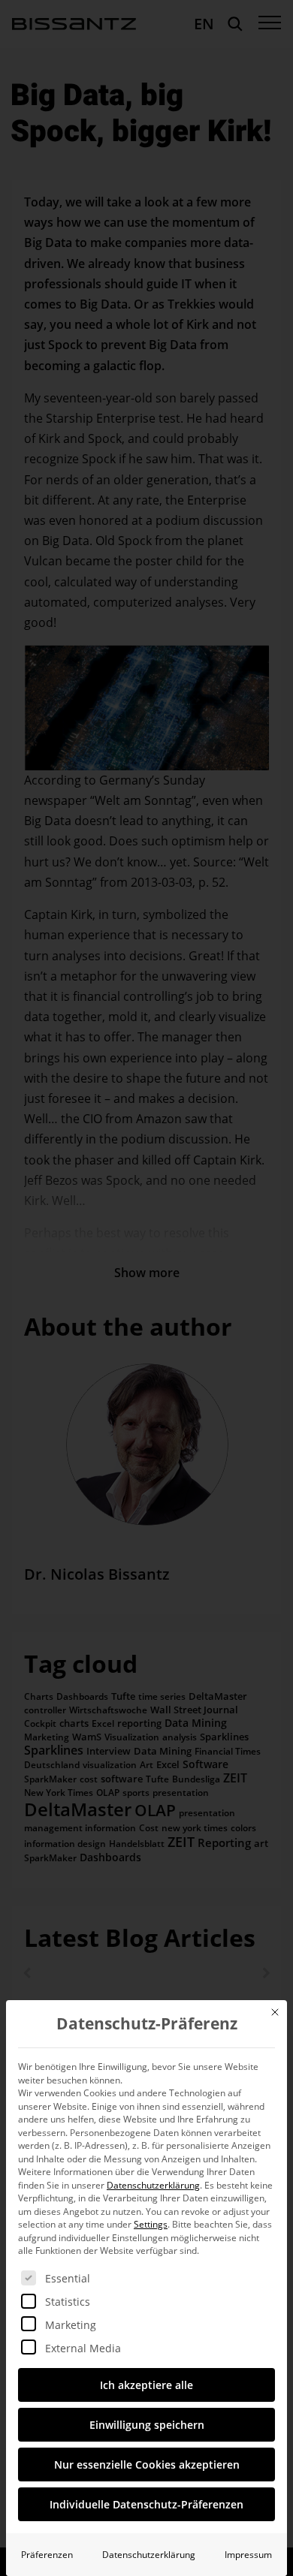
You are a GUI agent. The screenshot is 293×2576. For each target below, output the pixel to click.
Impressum (248, 2555)
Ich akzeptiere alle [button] (146, 2385)
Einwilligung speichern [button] (147, 2425)
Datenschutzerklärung (153, 2185)
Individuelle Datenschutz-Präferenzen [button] (146, 2504)
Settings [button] (151, 2224)
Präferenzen (47, 2555)
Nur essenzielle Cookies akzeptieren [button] (147, 2465)
